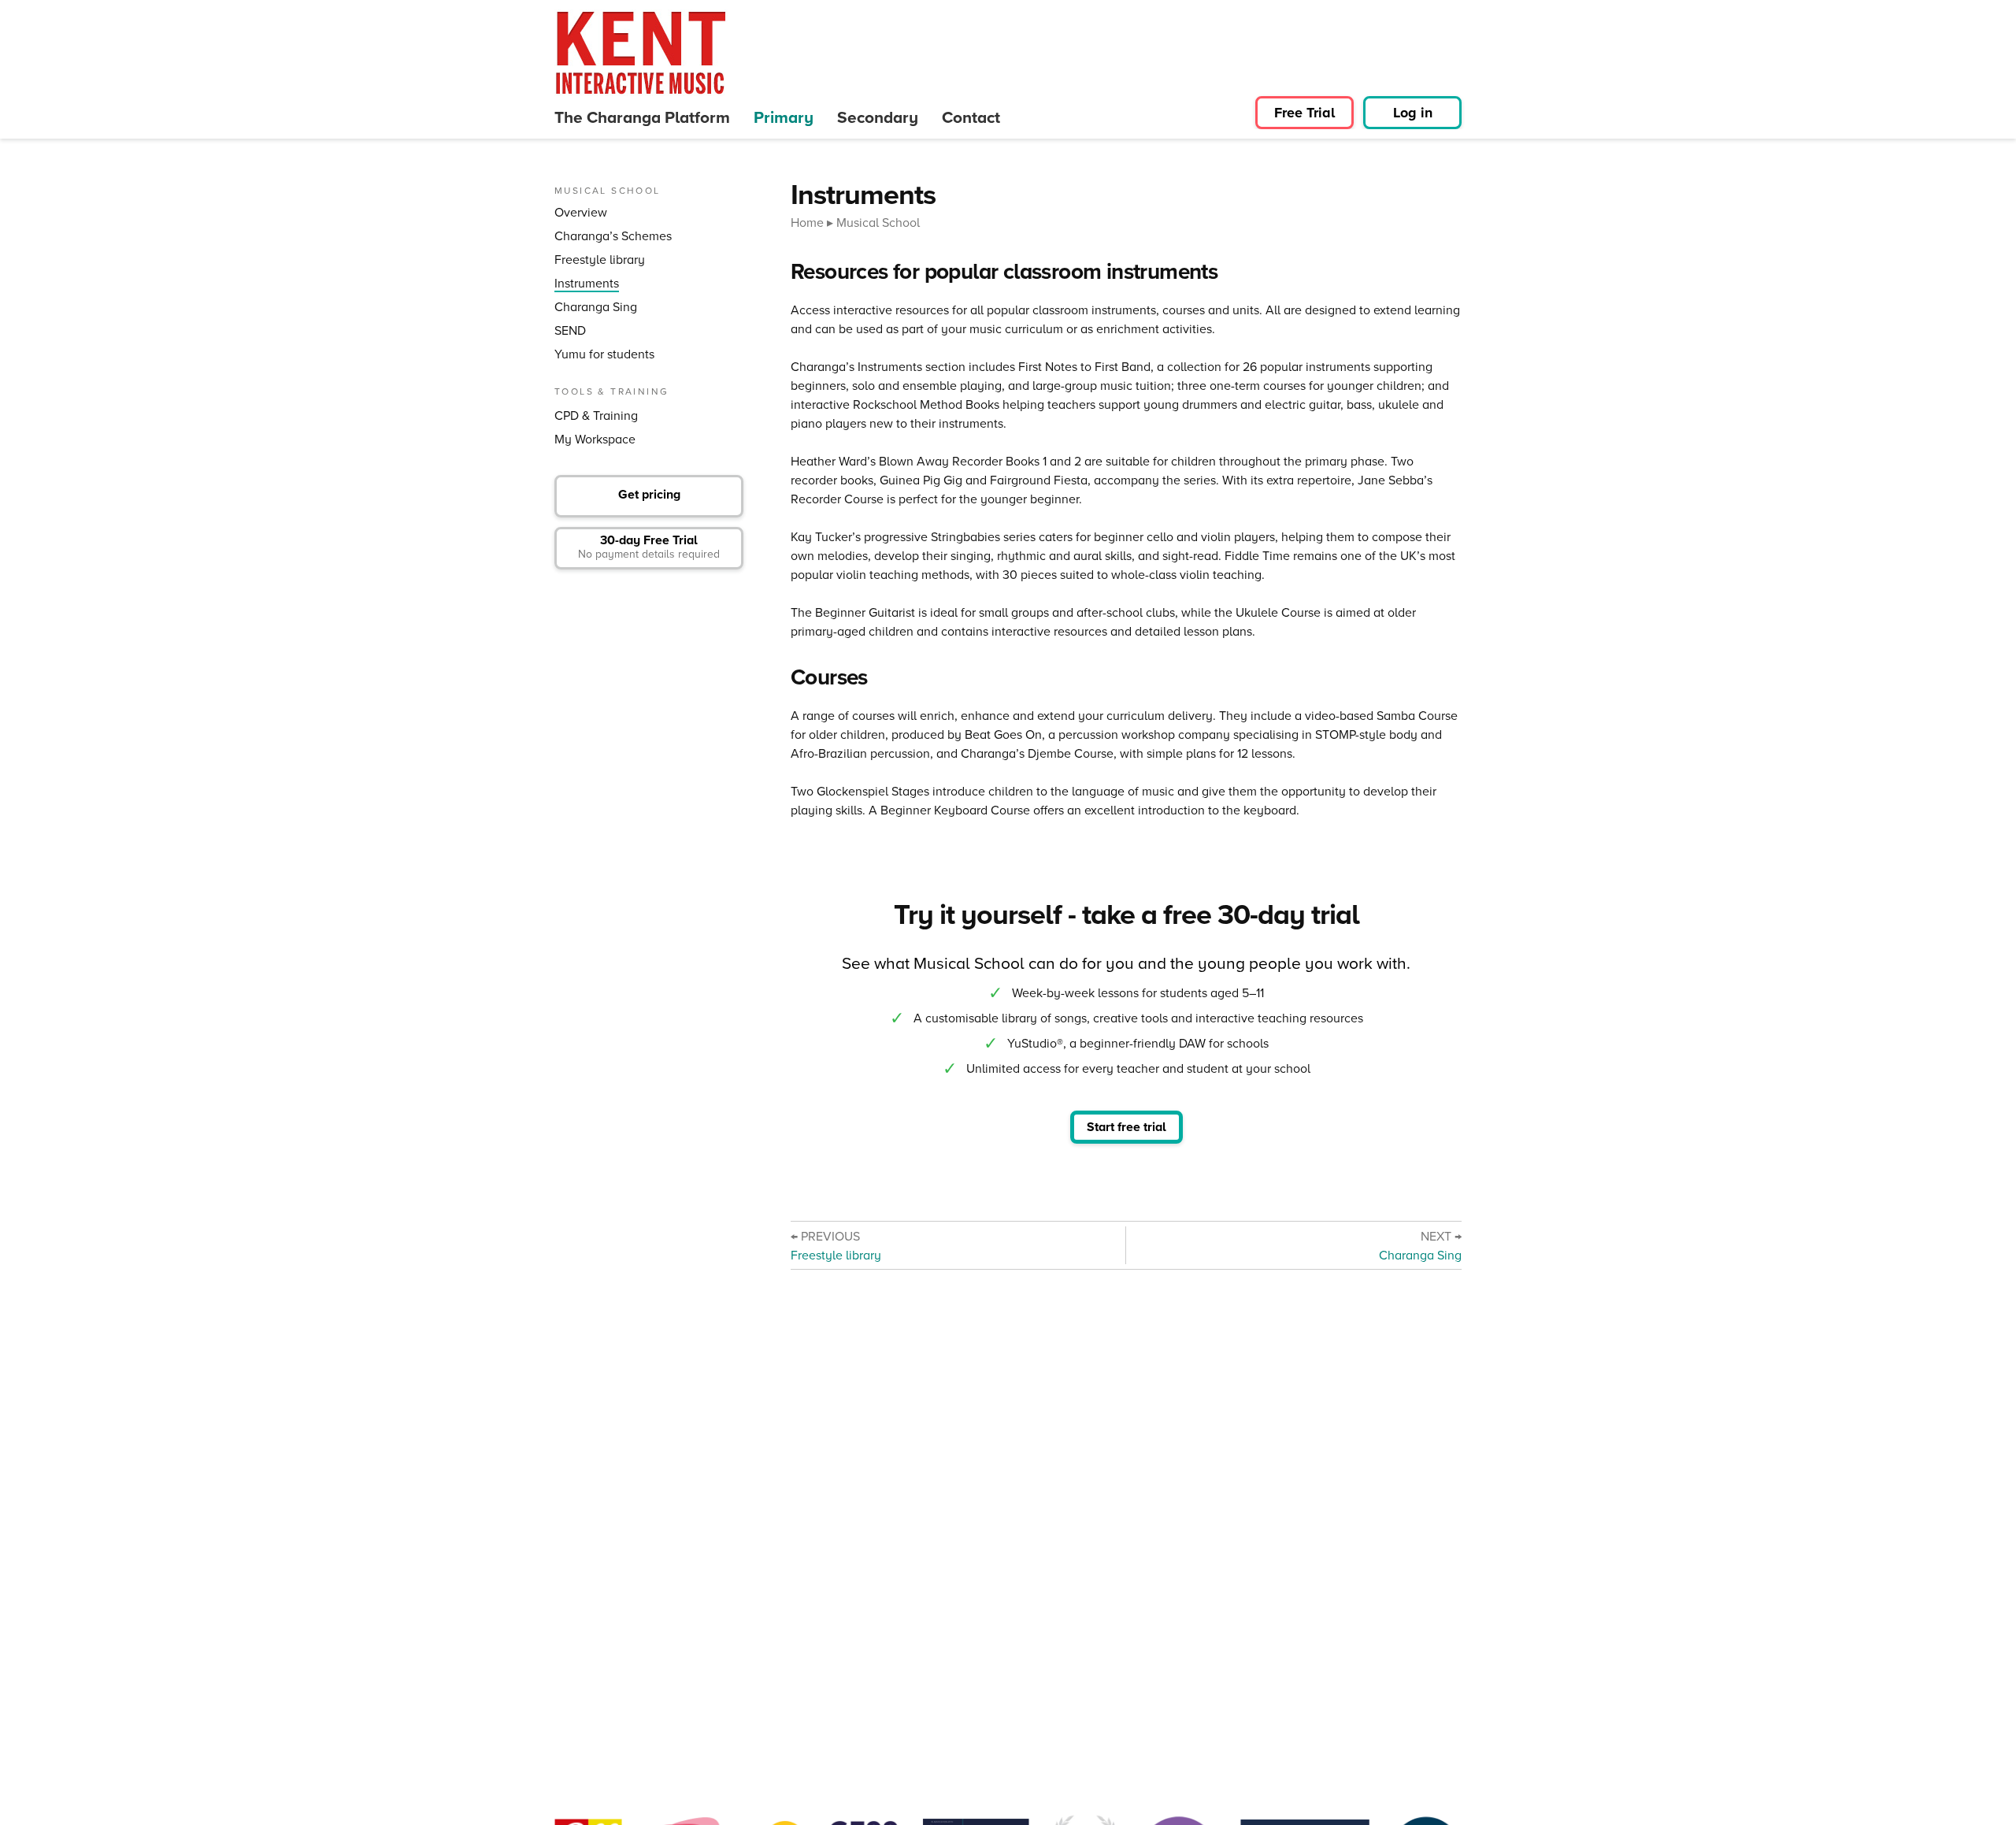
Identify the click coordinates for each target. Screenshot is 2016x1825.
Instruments (587, 283)
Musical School (878, 222)
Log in (1413, 113)
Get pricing (649, 494)
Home (807, 222)
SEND (570, 330)
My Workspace (595, 439)
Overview (581, 212)
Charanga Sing (596, 307)
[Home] (641, 53)
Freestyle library (600, 260)
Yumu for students (604, 354)
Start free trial (1127, 1127)
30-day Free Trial (649, 546)
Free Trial (1304, 113)
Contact (971, 117)
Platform (642, 117)
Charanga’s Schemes (613, 236)
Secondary (878, 117)
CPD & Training (596, 415)
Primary (784, 117)
